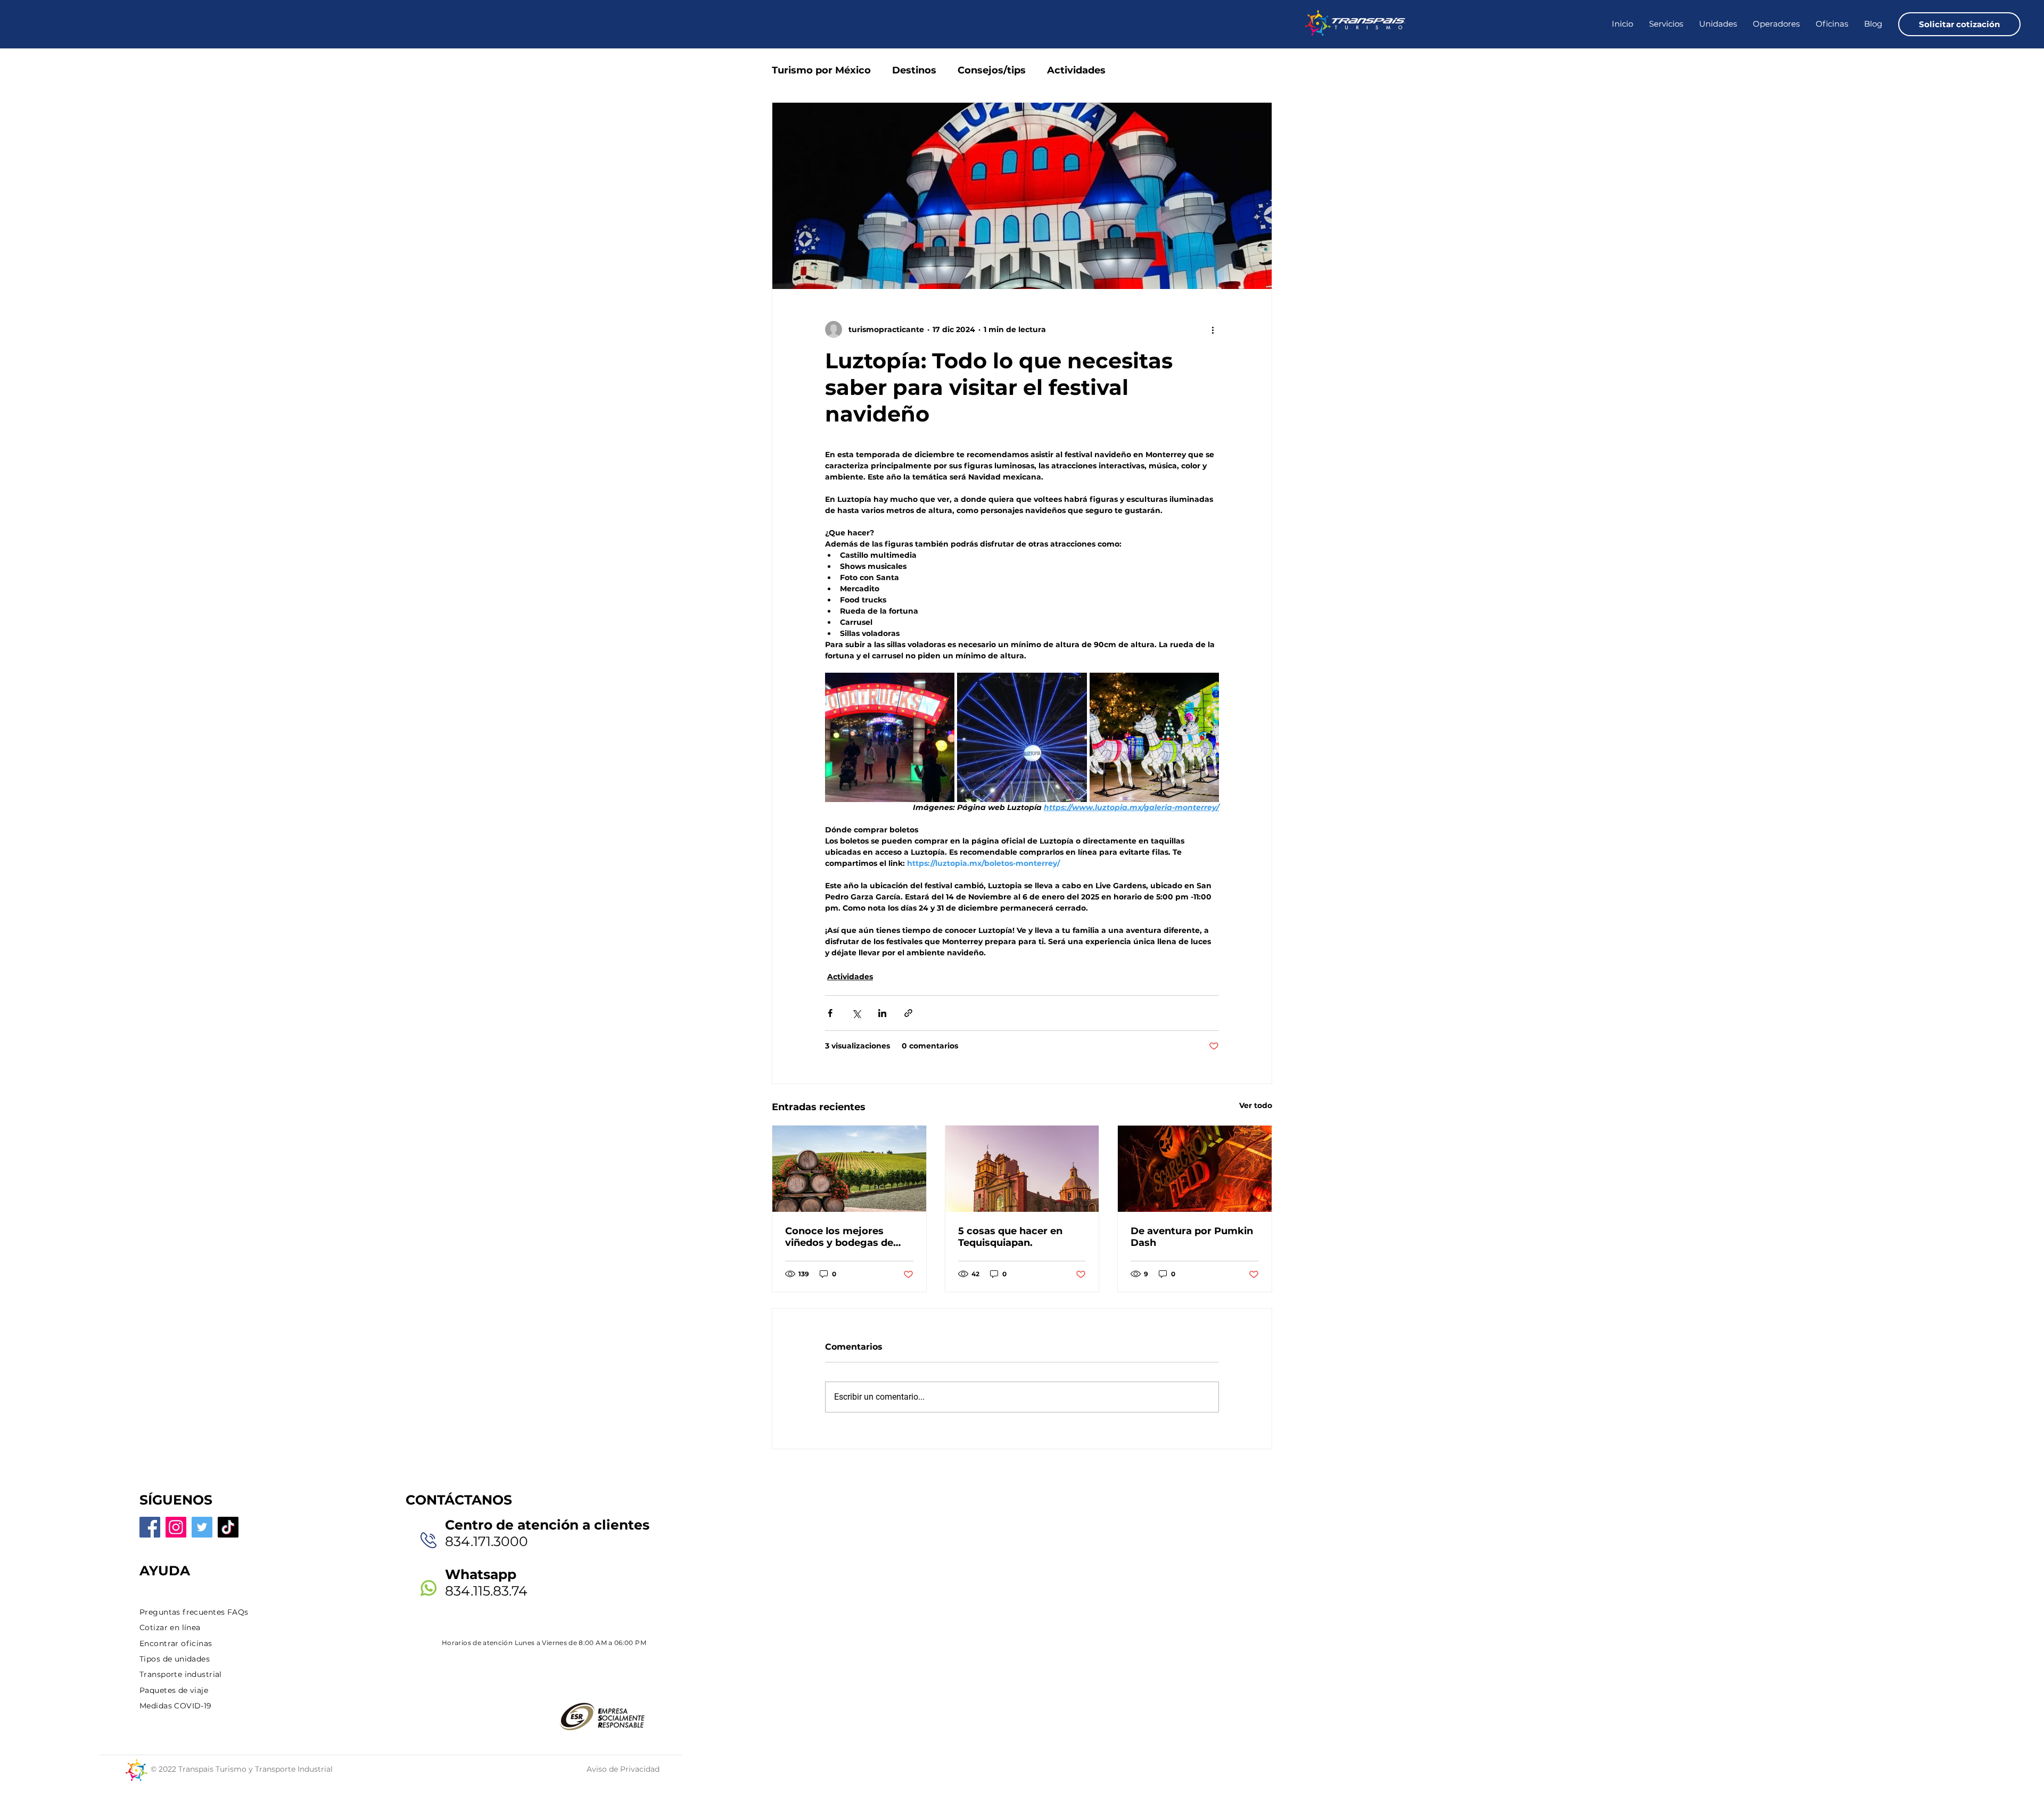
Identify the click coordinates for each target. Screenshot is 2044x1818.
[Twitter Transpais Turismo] (202, 1527)
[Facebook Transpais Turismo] (150, 1527)
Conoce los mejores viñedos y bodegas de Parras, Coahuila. (839, 1237)
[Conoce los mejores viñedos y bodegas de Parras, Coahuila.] (849, 1169)
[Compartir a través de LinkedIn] (882, 1013)
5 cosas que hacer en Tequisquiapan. (1010, 1237)
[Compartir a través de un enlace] (908, 1013)
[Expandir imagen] (890, 737)
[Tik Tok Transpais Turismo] (228, 1527)
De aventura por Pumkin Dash (1192, 1237)
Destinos (914, 70)
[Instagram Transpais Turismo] (176, 1527)
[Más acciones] (1213, 329)
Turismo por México (821, 70)
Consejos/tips (992, 70)
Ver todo (1256, 1105)
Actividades (1076, 70)
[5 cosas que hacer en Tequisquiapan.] (1022, 1169)
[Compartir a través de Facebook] (830, 1013)
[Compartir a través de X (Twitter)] (856, 1013)
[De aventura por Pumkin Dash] (1195, 1169)
